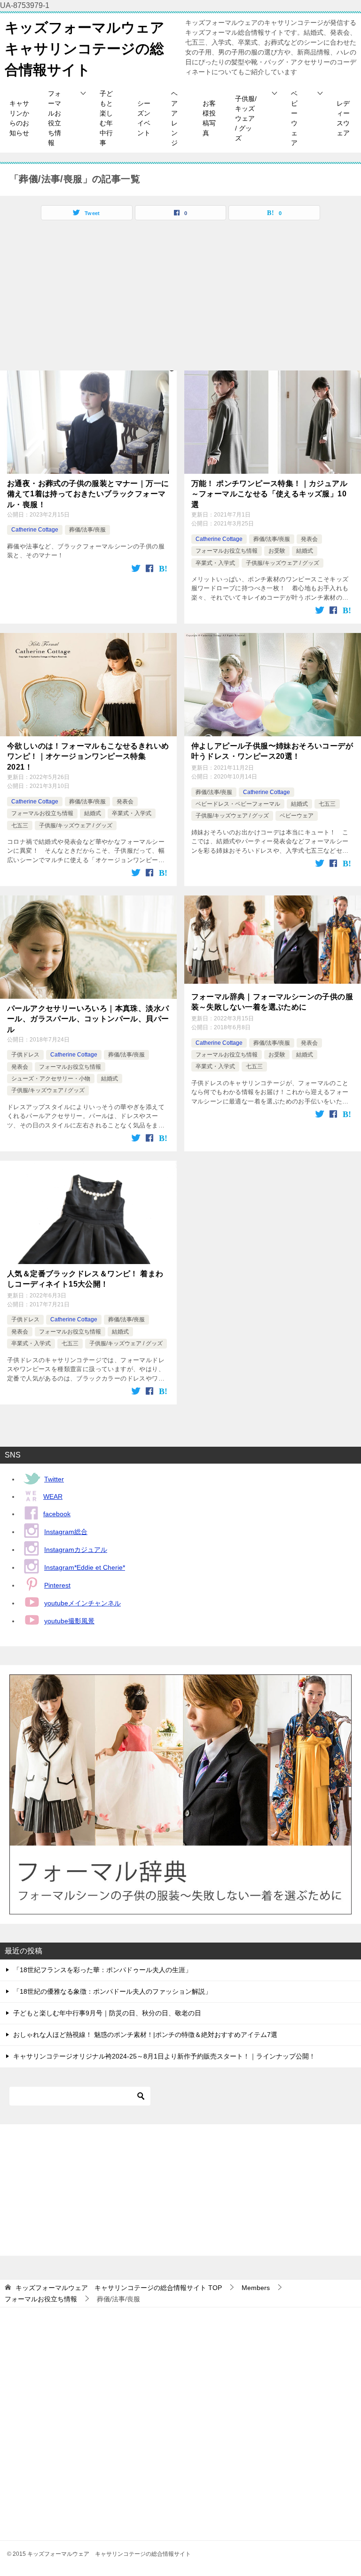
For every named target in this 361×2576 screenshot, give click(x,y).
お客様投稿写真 (209, 118)
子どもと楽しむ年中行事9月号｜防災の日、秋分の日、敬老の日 (107, 2013)
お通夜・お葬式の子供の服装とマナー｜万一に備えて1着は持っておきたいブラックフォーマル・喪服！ (88, 494)
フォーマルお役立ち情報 (55, 118)
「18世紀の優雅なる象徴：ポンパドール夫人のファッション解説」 (112, 1991)
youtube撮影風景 (69, 1621)
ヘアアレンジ (174, 118)
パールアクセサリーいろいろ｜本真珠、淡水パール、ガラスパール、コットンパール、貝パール (88, 1019)
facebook (57, 1514)
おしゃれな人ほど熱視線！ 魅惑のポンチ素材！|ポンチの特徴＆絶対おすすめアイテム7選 (145, 2035)
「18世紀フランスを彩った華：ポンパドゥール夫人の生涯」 (102, 1970)
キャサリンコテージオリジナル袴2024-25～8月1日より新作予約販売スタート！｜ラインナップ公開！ (164, 2056)
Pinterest (57, 1585)
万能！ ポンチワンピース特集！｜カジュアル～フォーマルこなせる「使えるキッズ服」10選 (269, 494)
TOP (119, 2288)
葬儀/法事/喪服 (87, 530)
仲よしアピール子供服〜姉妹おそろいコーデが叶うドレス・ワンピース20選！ (272, 751)
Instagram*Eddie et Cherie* (85, 1567)
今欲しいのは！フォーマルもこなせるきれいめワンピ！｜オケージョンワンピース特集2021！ (88, 756)
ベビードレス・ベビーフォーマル (238, 804)
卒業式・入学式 (215, 563)
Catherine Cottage (35, 530)
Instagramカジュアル (76, 1550)
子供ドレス (25, 1055)
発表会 (309, 539)
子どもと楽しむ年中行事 (106, 118)
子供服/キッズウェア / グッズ (246, 118)
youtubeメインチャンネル (82, 1603)
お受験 (277, 551)
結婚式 (305, 551)
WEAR (53, 1496)
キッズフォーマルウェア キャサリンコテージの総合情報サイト (92, 49)
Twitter (54, 1479)
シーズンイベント (144, 118)
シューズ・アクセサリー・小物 (51, 1079)
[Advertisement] (180, 300)
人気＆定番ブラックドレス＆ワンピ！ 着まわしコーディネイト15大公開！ (85, 1279)
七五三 (20, 825)
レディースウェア (343, 118)
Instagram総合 (66, 1532)
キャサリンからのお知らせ (19, 118)
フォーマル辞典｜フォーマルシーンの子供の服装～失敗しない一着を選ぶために (272, 1002)
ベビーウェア (294, 118)
